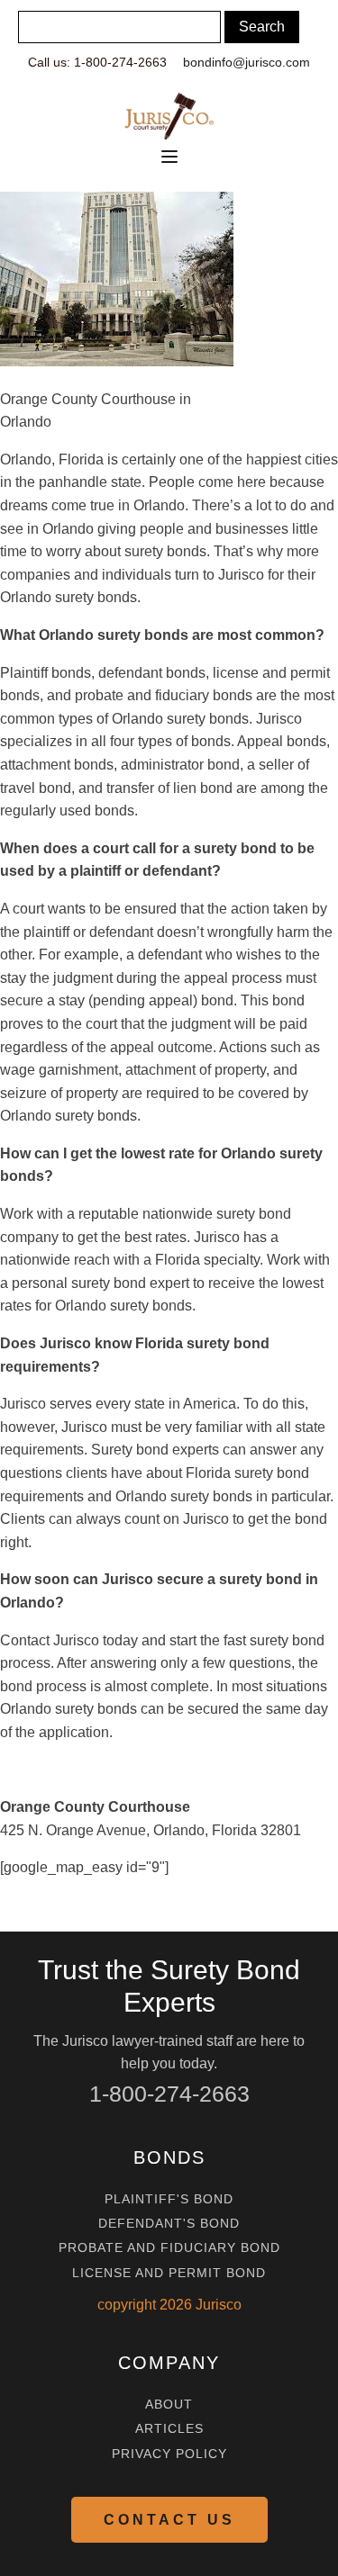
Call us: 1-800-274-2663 (97, 62)
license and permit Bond (169, 2273)
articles (169, 2429)
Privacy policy (169, 2454)
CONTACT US (169, 2520)
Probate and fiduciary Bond (169, 2248)
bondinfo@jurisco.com (247, 62)
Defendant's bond (169, 2224)
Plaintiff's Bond (169, 2199)
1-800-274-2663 (169, 2094)
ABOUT (169, 2405)
